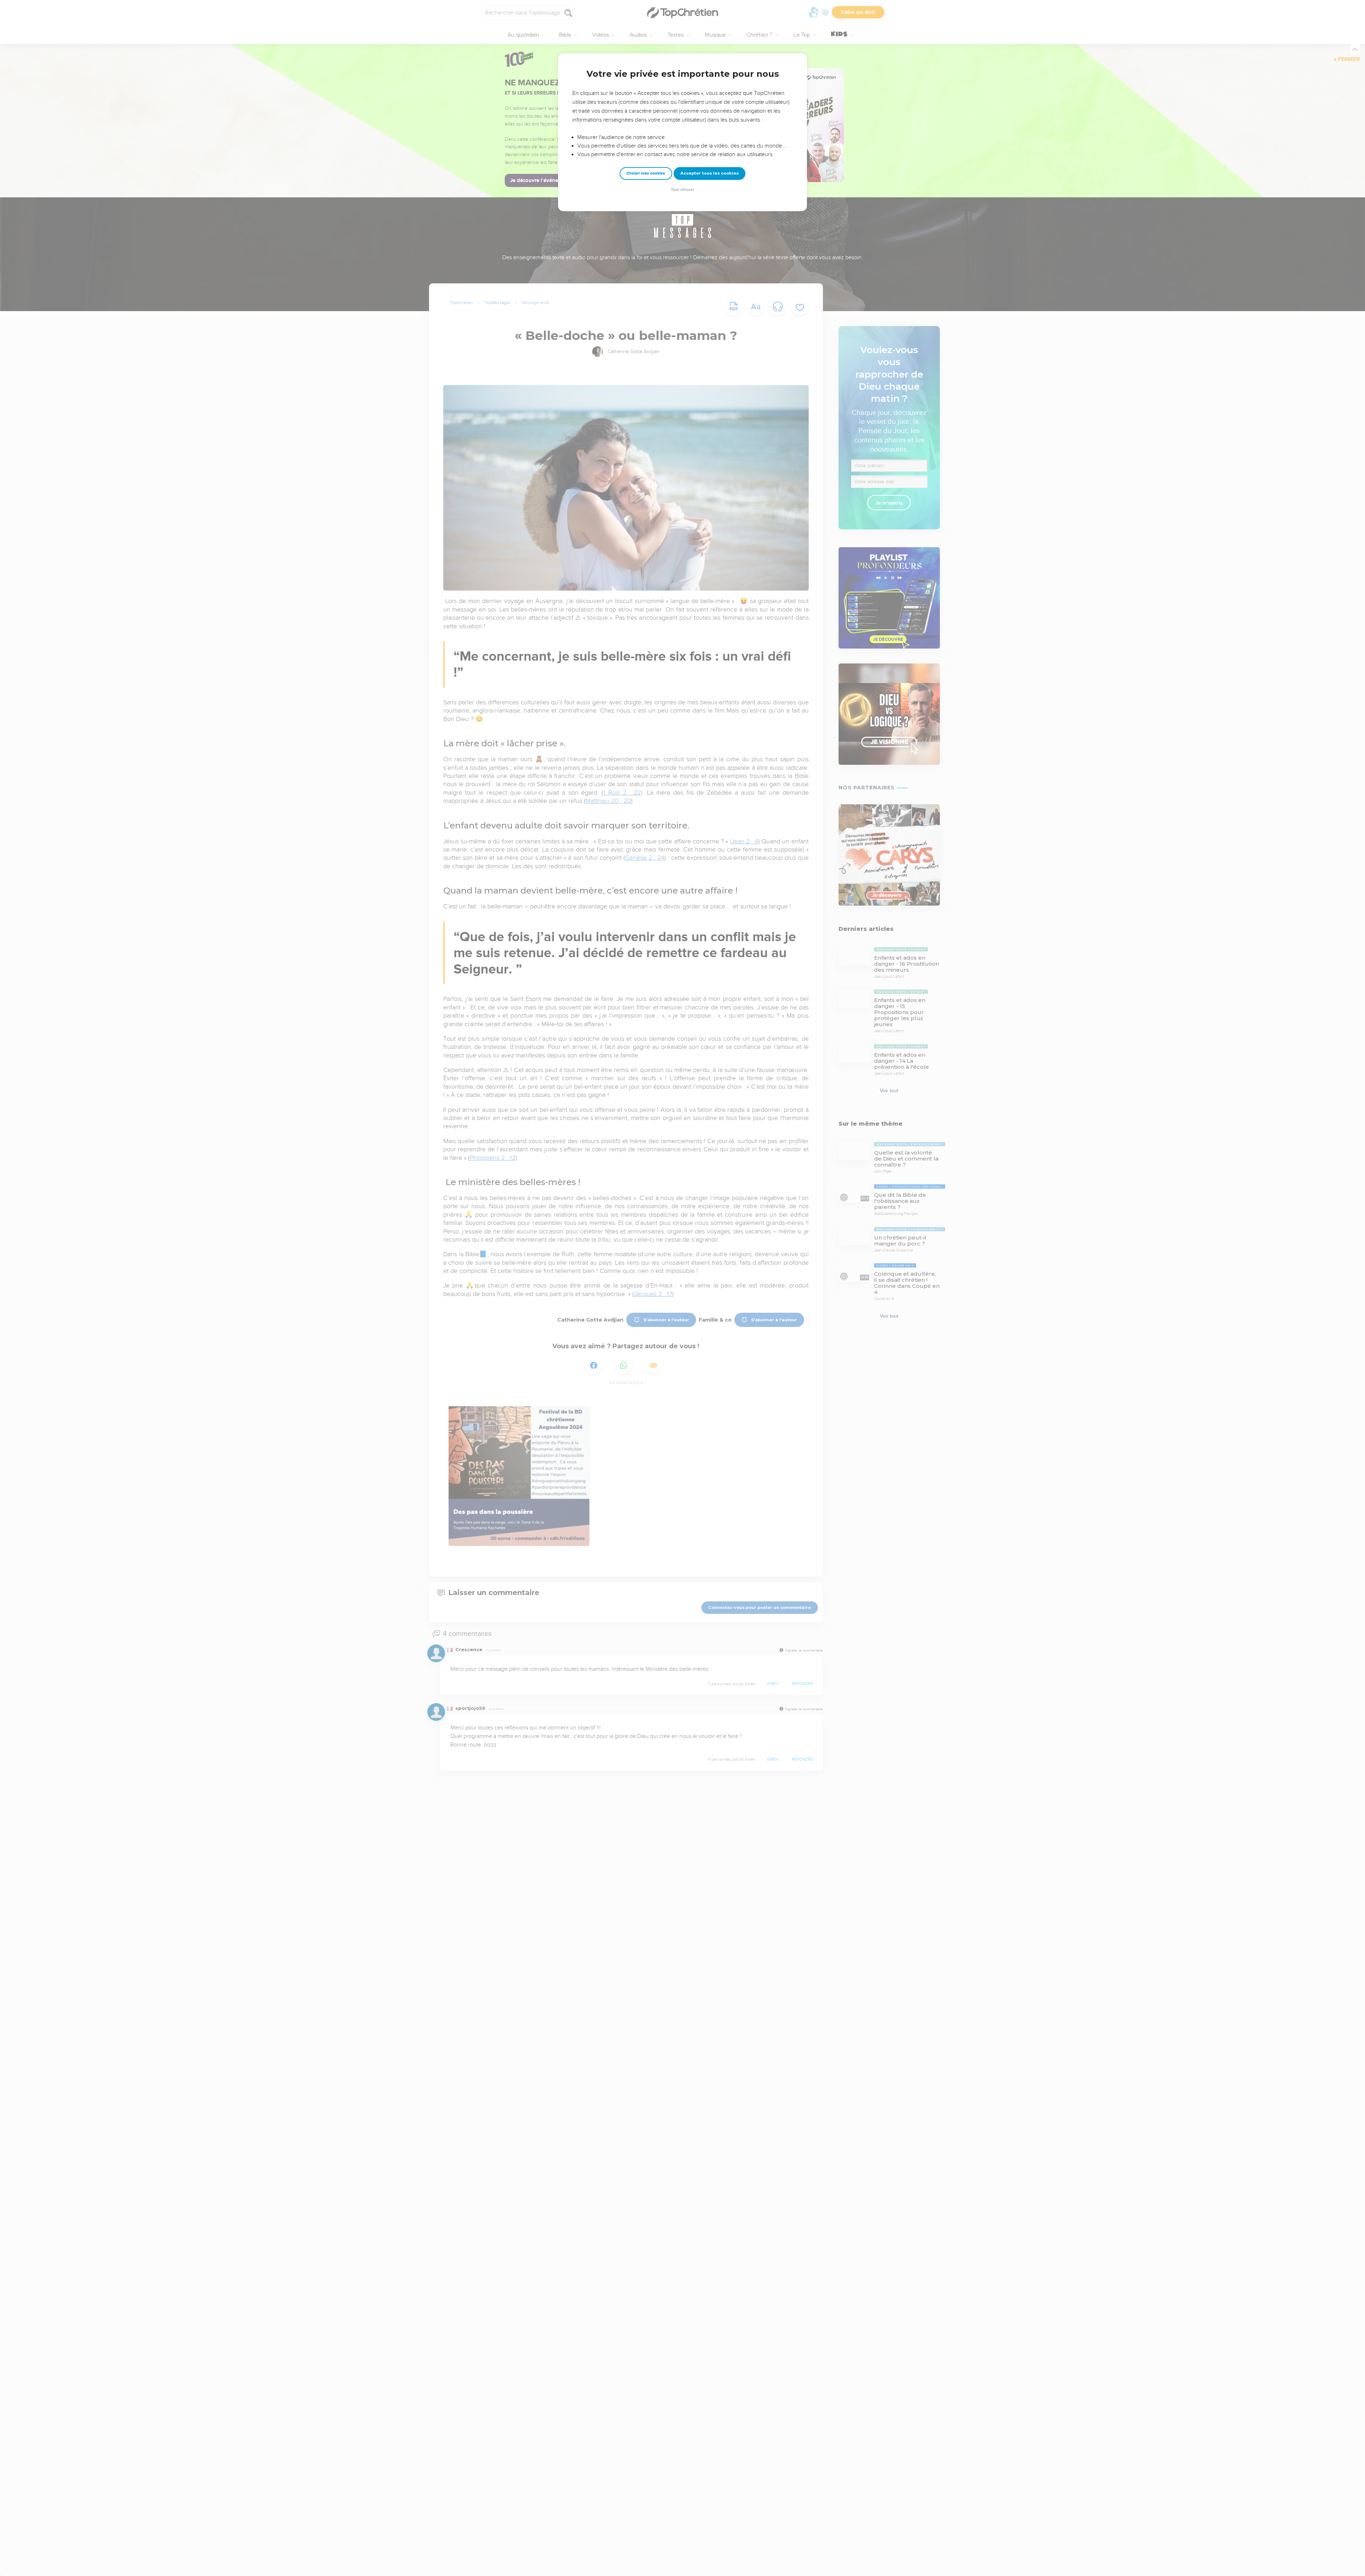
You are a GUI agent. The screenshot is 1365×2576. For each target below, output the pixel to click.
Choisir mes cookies (646, 173)
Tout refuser (682, 190)
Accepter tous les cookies (710, 173)
